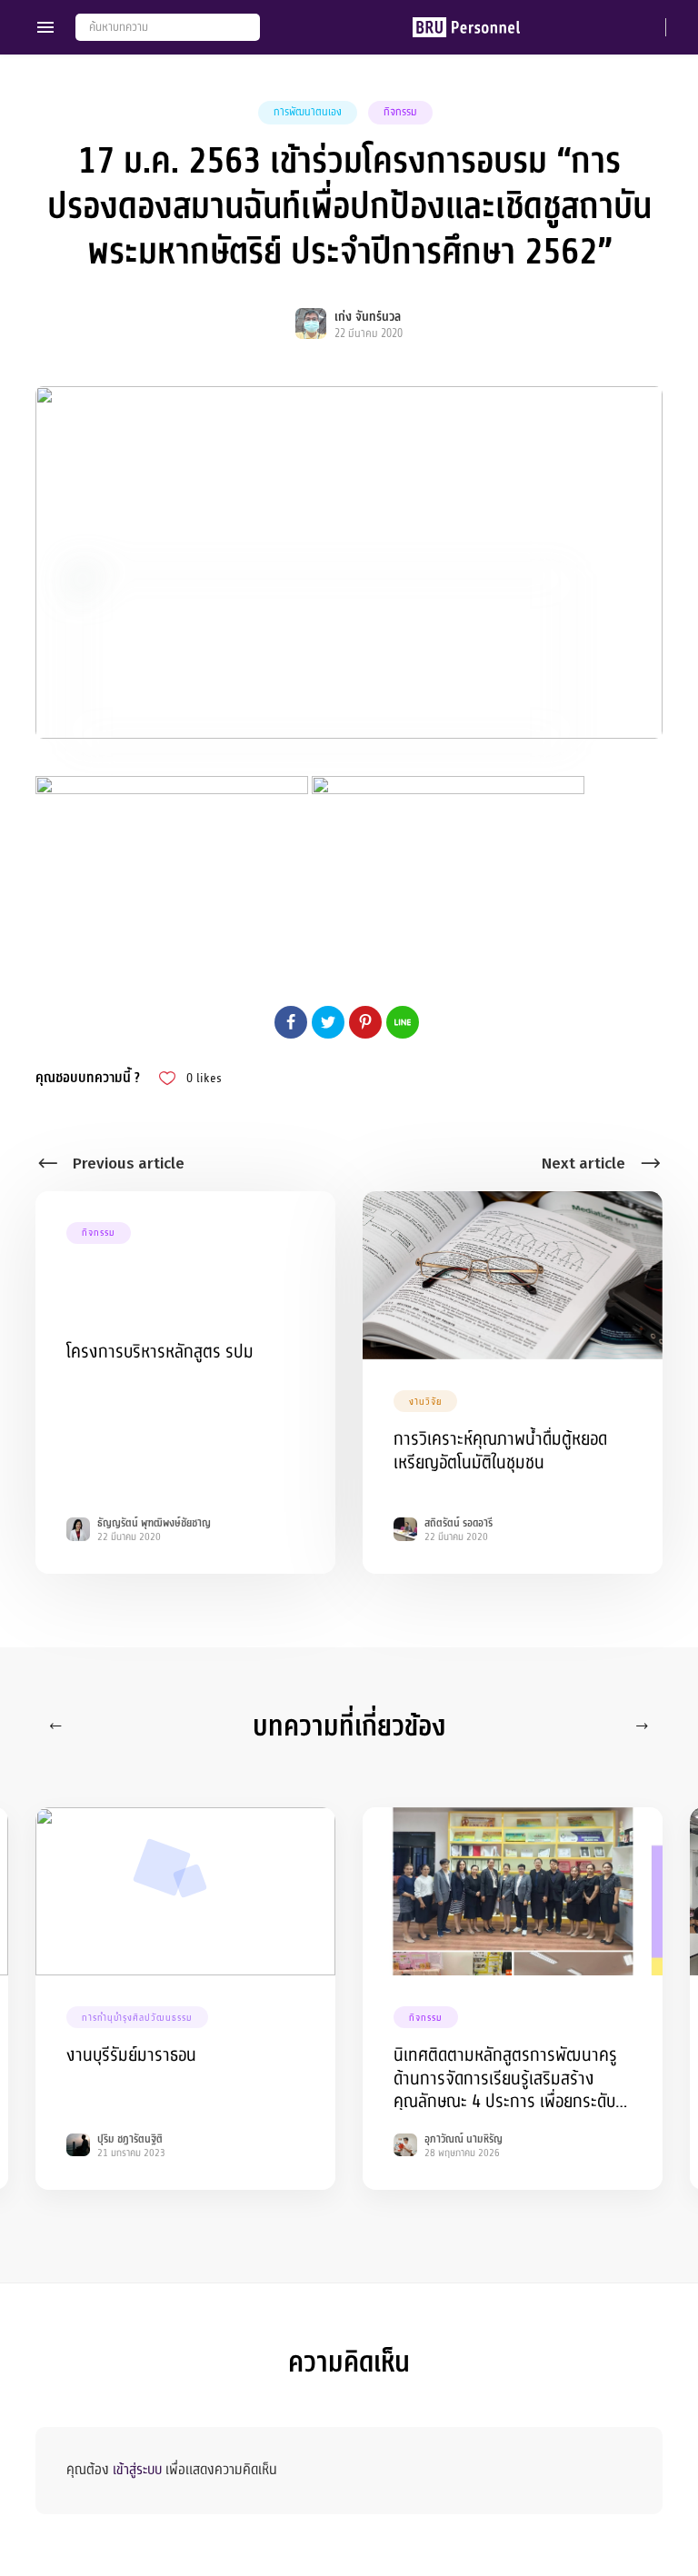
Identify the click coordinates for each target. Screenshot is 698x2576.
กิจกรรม (400, 112)
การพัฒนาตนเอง (308, 112)
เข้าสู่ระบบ (137, 2470)
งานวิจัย (425, 1402)
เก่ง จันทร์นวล (368, 317)
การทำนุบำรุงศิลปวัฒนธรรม (137, 2018)
